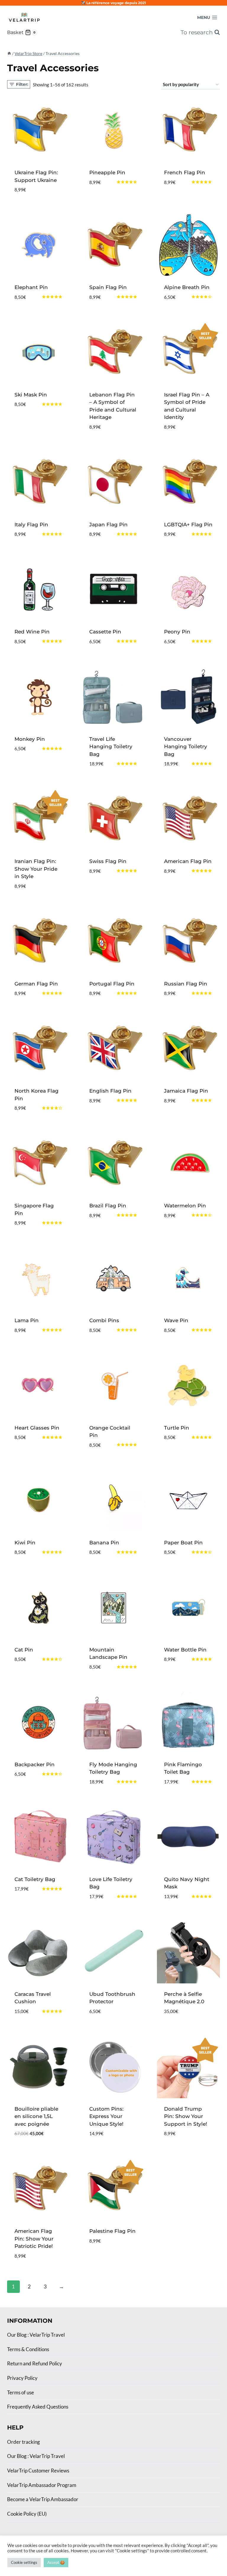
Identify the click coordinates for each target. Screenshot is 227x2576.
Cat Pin (24, 1650)
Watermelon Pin (185, 1206)
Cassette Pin (105, 632)
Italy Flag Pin (31, 525)
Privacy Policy (22, 2378)
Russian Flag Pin (186, 984)
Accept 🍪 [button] (56, 2562)
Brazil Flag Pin (108, 1206)
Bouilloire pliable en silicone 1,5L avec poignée (36, 2116)
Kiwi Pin (25, 1543)
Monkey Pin (30, 739)
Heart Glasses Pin (37, 1428)
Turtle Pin (177, 1428)
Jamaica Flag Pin (186, 1091)
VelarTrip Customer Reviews (38, 2471)
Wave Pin (176, 1320)
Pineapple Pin (107, 172)
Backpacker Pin (35, 1764)
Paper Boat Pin (183, 1543)
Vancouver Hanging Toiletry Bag (186, 747)
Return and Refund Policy (35, 2363)
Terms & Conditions (28, 2349)
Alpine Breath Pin (187, 287)
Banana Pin (104, 1543)
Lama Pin (27, 1320)
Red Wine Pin (32, 632)
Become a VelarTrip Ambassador (43, 2499)
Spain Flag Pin (108, 287)
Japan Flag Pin (108, 525)
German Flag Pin (36, 984)
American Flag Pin (188, 861)
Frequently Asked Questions (38, 2407)
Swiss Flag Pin (108, 861)
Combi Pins (104, 1320)
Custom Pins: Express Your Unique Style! (106, 2116)
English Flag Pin (110, 1091)
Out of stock (32, 767)
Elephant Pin (31, 287)
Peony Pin (177, 632)
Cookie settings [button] (24, 2562)
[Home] (9, 53)
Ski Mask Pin (31, 395)
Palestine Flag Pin (112, 2231)
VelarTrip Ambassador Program (42, 2485)
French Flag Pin (185, 172)
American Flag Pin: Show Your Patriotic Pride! (34, 2239)
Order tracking (23, 2442)
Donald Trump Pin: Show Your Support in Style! (186, 2116)
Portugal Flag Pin (112, 984)
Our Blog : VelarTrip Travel (36, 2335)
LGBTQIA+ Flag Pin (188, 525)
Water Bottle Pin (185, 1650)
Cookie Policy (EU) (27, 2514)
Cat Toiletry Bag (35, 1879)
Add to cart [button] (31, 422)
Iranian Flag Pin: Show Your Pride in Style (36, 869)
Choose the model (104, 196)
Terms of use (21, 2392)
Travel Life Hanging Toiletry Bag (111, 747)
